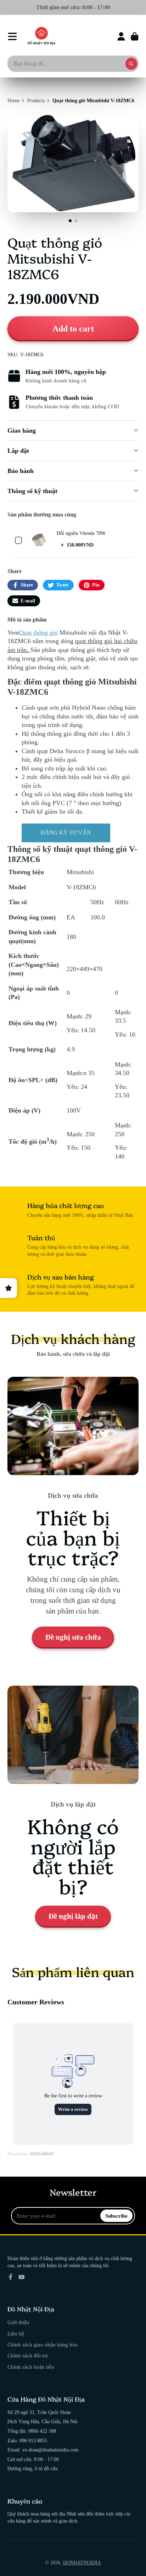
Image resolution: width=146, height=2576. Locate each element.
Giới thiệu (18, 2322)
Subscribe (116, 2216)
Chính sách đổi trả (28, 2355)
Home (13, 101)
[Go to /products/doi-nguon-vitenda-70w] (39, 540)
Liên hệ (16, 2334)
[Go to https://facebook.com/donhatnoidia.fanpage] (11, 2277)
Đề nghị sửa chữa (73, 1637)
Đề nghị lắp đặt (73, 1916)
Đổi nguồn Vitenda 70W (81, 533)
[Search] (131, 64)
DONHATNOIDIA (82, 2563)
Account (121, 36)
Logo (41, 36)
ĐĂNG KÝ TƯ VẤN (66, 833)
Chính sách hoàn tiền (31, 2367)
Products (36, 101)
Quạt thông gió (38, 633)
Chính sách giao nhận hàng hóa (43, 2344)
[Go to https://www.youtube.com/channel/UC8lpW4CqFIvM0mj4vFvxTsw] (22, 2277)
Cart (135, 36)
